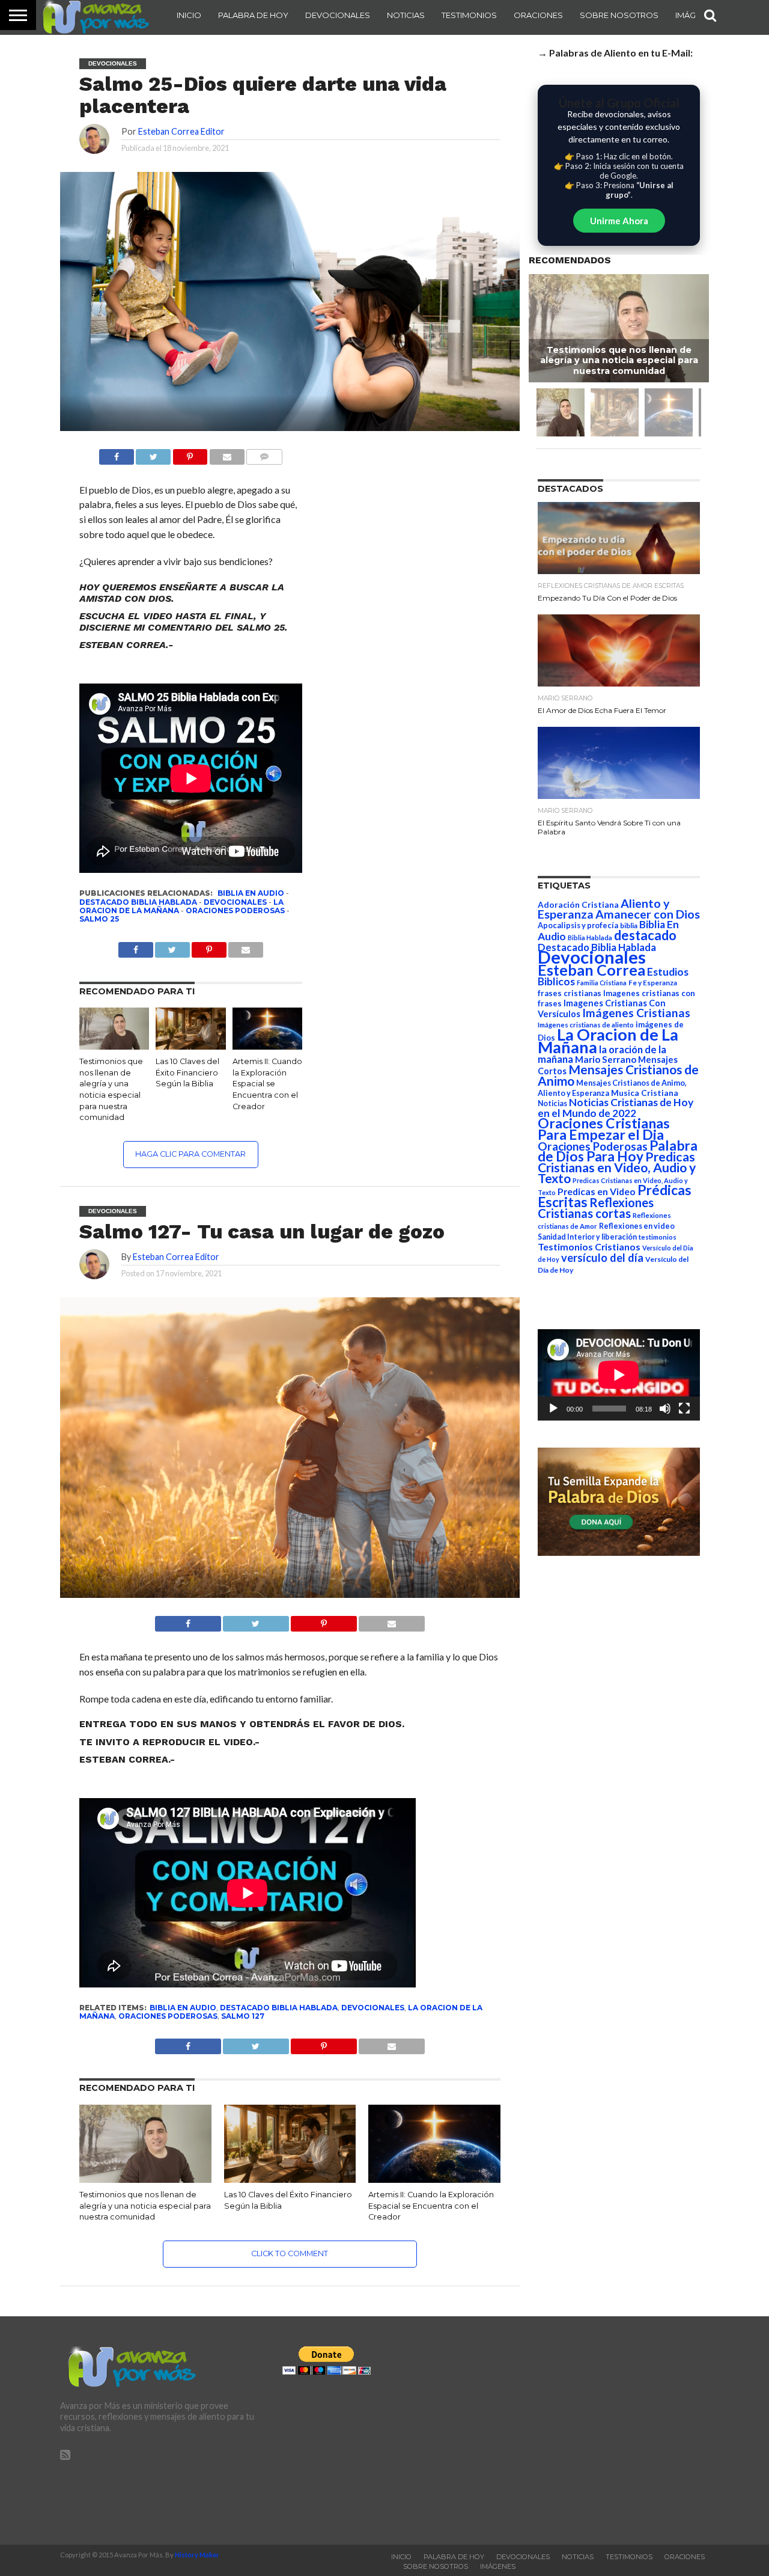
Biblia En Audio (251, 893)
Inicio (189, 15)
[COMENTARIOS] (264, 454)
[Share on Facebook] (188, 1620)
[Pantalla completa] (684, 1409)
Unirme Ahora (619, 221)
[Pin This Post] (324, 1620)
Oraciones (538, 15)
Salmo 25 (99, 919)
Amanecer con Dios (648, 914)
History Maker (197, 2555)
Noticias (406, 15)
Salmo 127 (243, 2016)
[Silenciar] (665, 1409)
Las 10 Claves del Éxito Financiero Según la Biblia (187, 1072)
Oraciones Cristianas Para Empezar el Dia (604, 1129)
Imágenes (498, 2566)
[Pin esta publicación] (190, 454)
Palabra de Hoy (253, 15)
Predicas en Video (597, 1191)
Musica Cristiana (645, 1093)
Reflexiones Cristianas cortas (596, 1208)
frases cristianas (570, 993)
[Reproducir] (553, 1409)
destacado (645, 935)
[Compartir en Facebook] (117, 454)
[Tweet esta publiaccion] (172, 947)
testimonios (658, 1237)
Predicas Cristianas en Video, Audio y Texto (617, 1167)
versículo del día (602, 1258)
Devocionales (338, 15)
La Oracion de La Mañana (608, 1041)
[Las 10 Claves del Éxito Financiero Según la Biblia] (190, 1046)
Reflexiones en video (637, 1226)
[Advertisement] (607, 2431)
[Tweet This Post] (256, 1620)
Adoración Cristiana (578, 905)
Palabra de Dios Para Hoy (618, 1151)
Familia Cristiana (602, 983)
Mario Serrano (606, 1059)
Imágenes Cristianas (636, 1013)
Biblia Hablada (590, 938)
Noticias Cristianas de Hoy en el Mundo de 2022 (616, 1108)
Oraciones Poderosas (235, 910)
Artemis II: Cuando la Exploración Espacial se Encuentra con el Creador (267, 1084)
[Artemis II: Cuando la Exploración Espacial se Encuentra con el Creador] (267, 1046)
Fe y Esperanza (653, 983)
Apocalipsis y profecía (578, 925)
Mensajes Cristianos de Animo (618, 1075)
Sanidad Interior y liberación (587, 1237)
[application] (619, 1375)
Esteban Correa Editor (181, 131)
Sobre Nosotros (619, 15)
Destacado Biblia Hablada (138, 902)
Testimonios (469, 15)
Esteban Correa (591, 970)
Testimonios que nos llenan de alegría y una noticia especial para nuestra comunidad (145, 2206)
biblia (629, 925)
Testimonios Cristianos (589, 1247)
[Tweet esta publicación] (153, 454)
